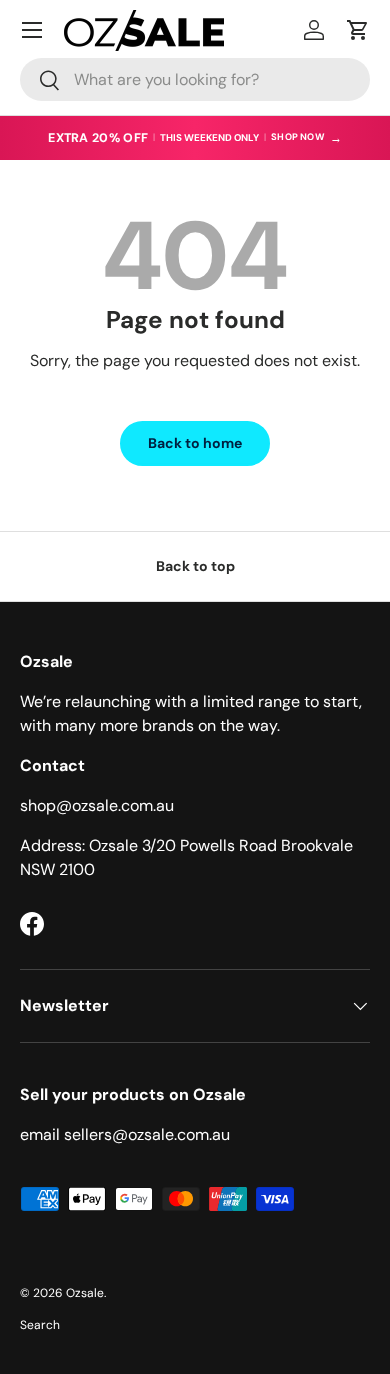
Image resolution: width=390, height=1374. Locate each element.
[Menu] (32, 30)
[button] (358, 30)
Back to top (195, 566)
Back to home (195, 443)
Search (40, 1325)
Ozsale (85, 1293)
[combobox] (195, 79)
